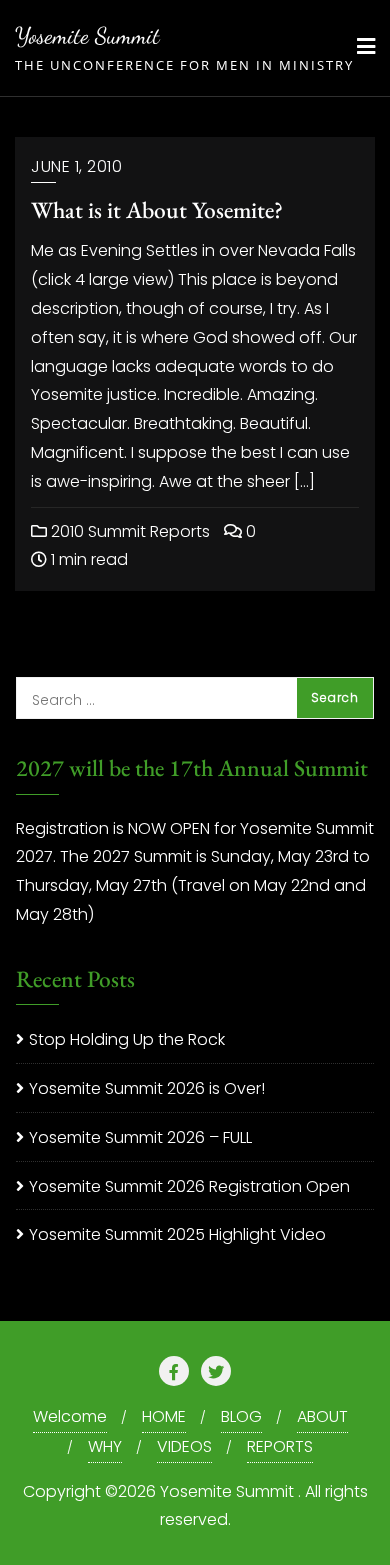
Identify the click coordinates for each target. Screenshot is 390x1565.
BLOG (241, 1416)
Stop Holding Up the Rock (127, 1039)
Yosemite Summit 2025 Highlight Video (177, 1234)
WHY (105, 1446)
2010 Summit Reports (128, 531)
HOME (164, 1416)
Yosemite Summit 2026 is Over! (147, 1088)
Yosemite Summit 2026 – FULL (140, 1137)
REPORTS (280, 1446)
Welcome (70, 1416)
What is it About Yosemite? (157, 209)
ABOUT (322, 1416)
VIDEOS (184, 1446)
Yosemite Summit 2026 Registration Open (189, 1186)
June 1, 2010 (76, 166)
